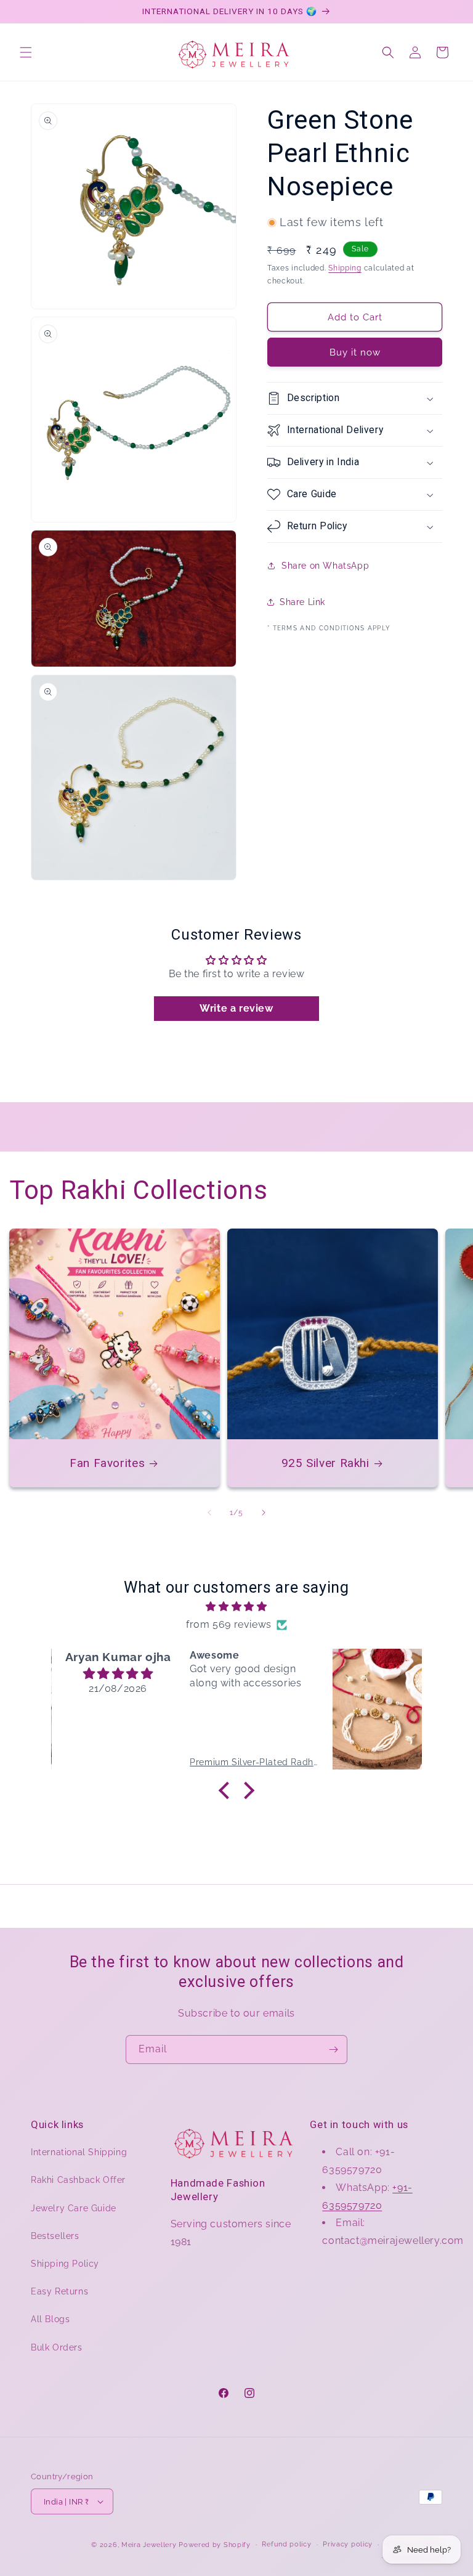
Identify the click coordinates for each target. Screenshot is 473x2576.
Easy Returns (59, 2291)
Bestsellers (55, 2236)
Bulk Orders (57, 2347)
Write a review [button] (236, 1008)
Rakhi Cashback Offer (78, 2180)
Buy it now (355, 352)
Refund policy (286, 2544)
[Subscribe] (333, 2050)
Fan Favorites (107, 1463)
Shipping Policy (65, 2264)
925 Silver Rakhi (325, 1463)
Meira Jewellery (149, 2545)
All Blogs (50, 2319)
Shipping (345, 268)
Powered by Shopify (215, 2545)
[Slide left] (209, 1513)
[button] (26, 52)
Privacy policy (348, 2544)
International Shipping (79, 2152)
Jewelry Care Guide (74, 2208)
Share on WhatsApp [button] (325, 566)
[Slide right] (264, 1513)
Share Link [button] (302, 602)
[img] (236, 1607)
